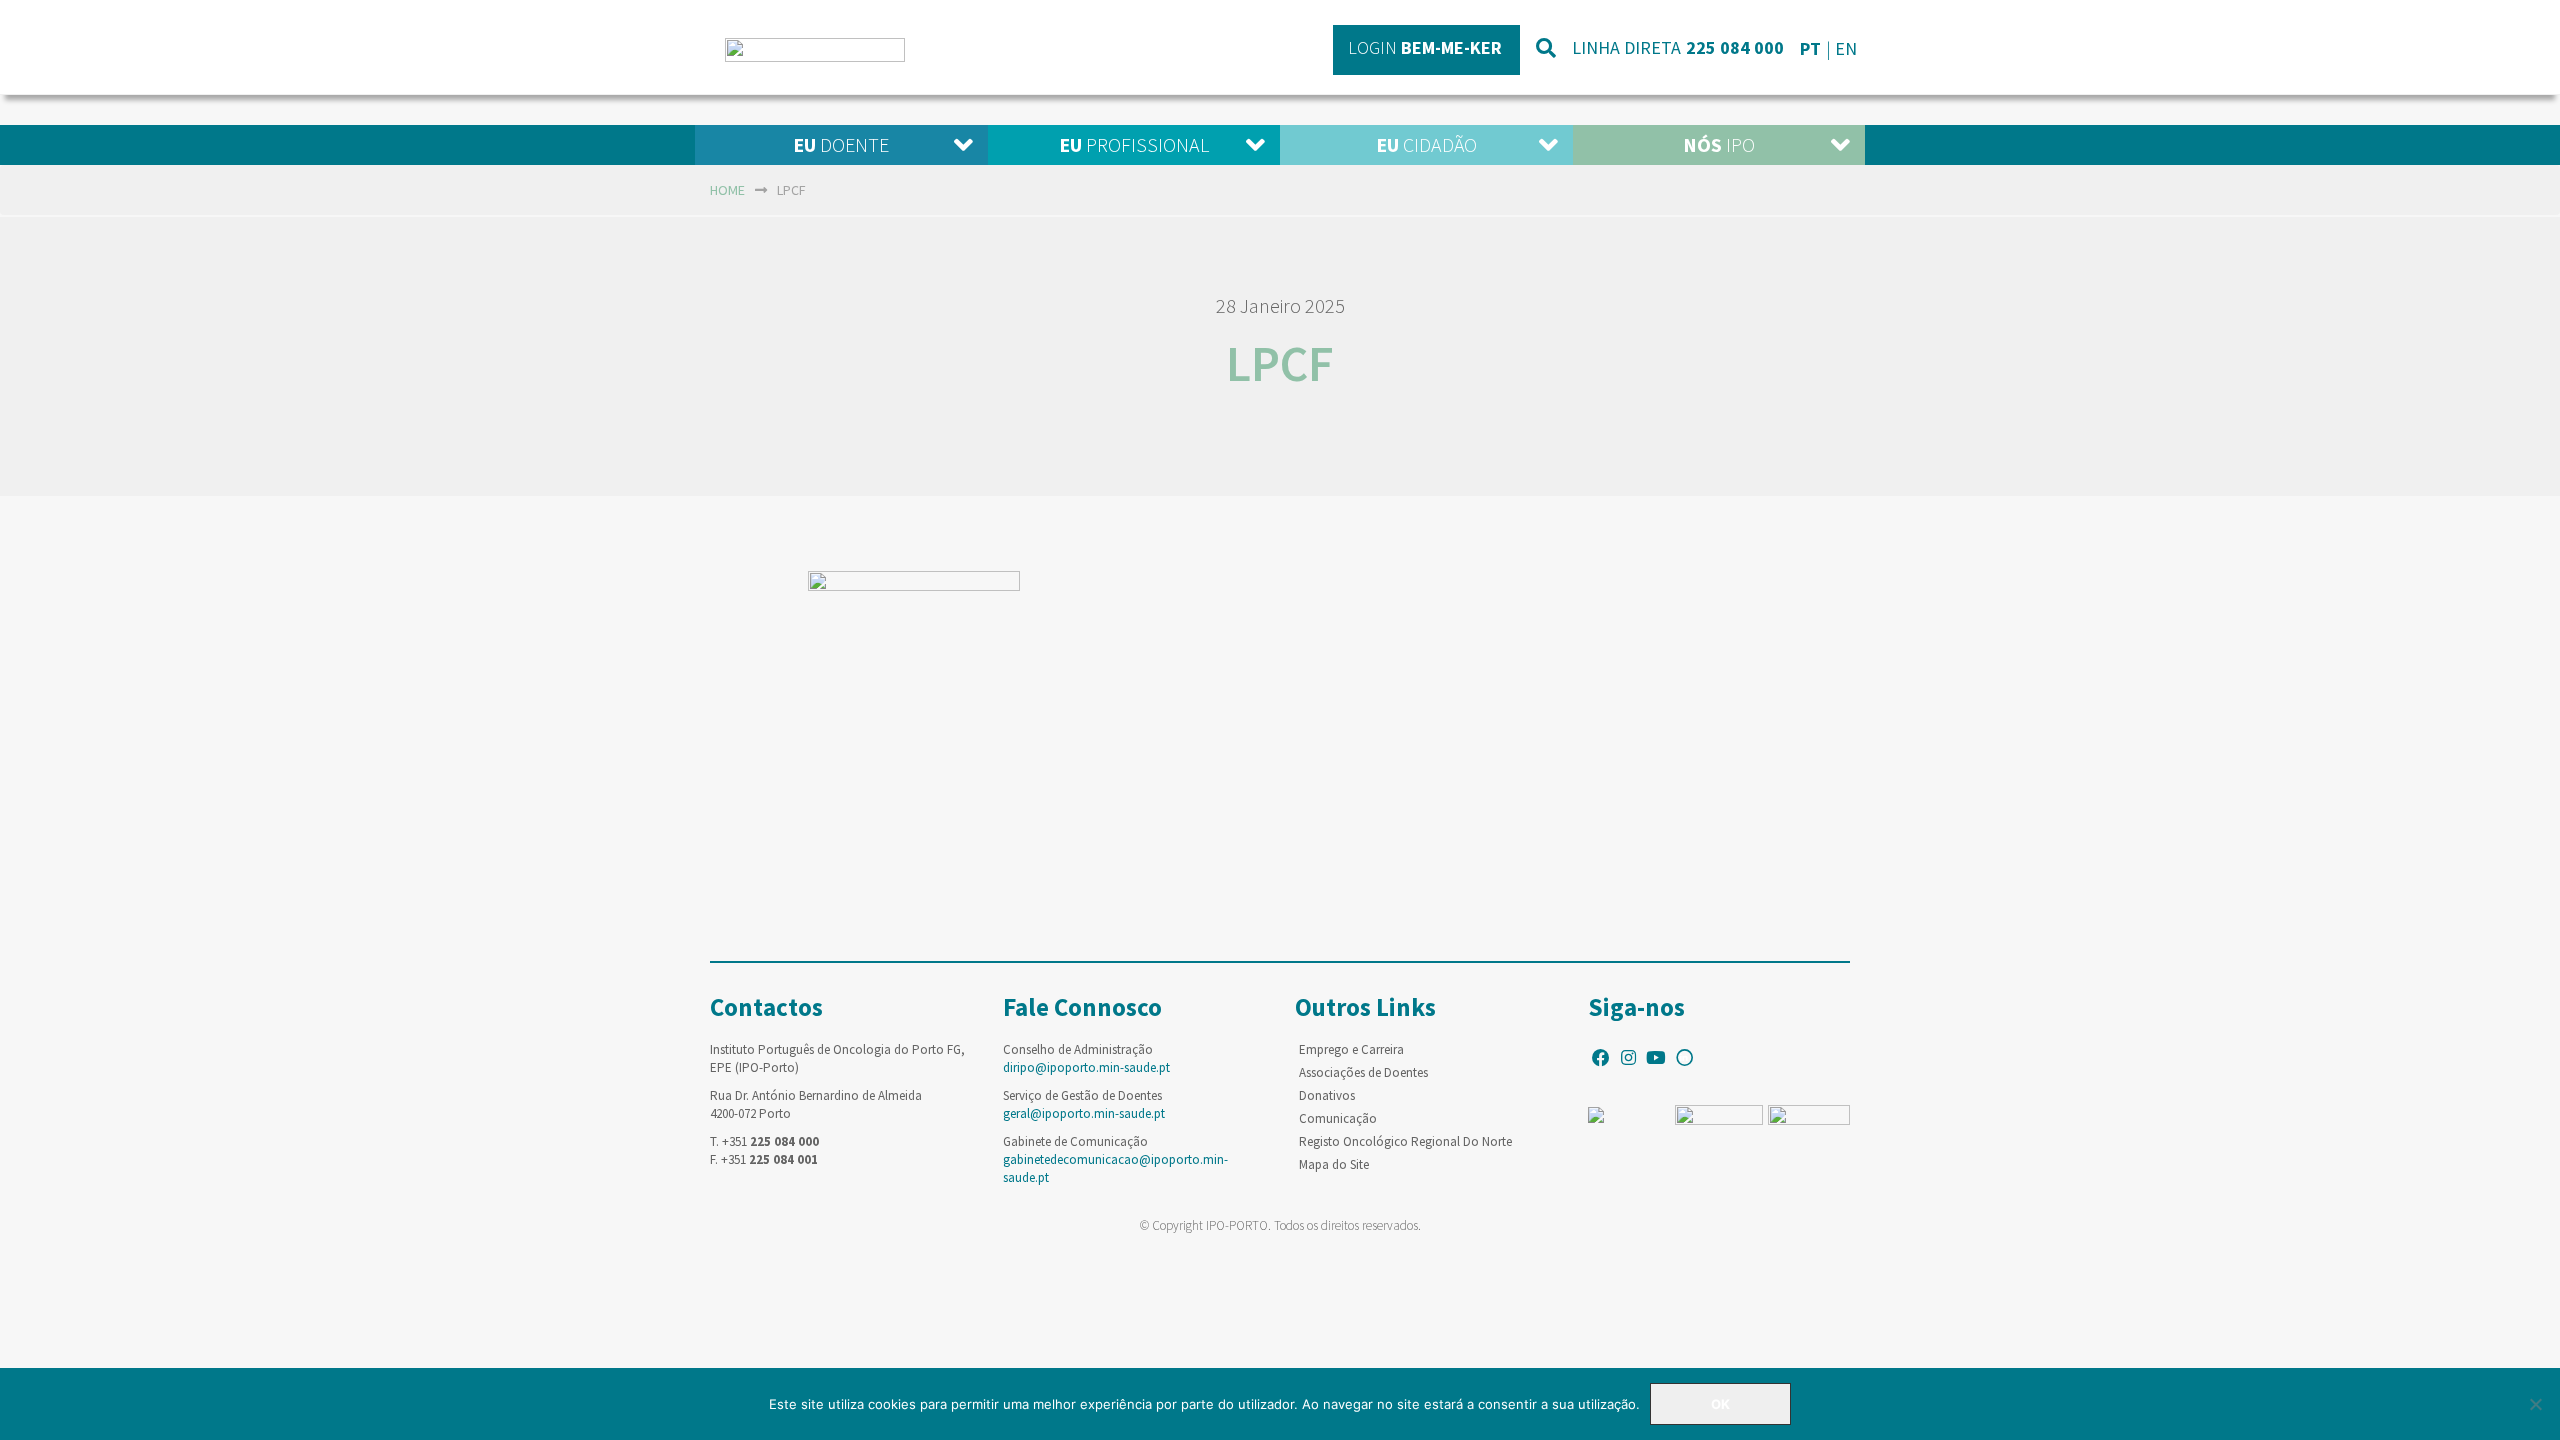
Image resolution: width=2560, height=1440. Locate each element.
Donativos (1327, 1095)
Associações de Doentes (1363, 1072)
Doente (841, 144)
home (727, 190)
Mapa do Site (1334, 1164)
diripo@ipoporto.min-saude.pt (1086, 1067)
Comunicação (1338, 1118)
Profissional (1134, 144)
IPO (1719, 144)
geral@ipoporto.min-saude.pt (1084, 1113)
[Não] (2535, 1404)
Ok (1720, 1404)
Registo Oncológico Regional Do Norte (1405, 1141)
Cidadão (1426, 144)
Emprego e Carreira (1351, 1049)
